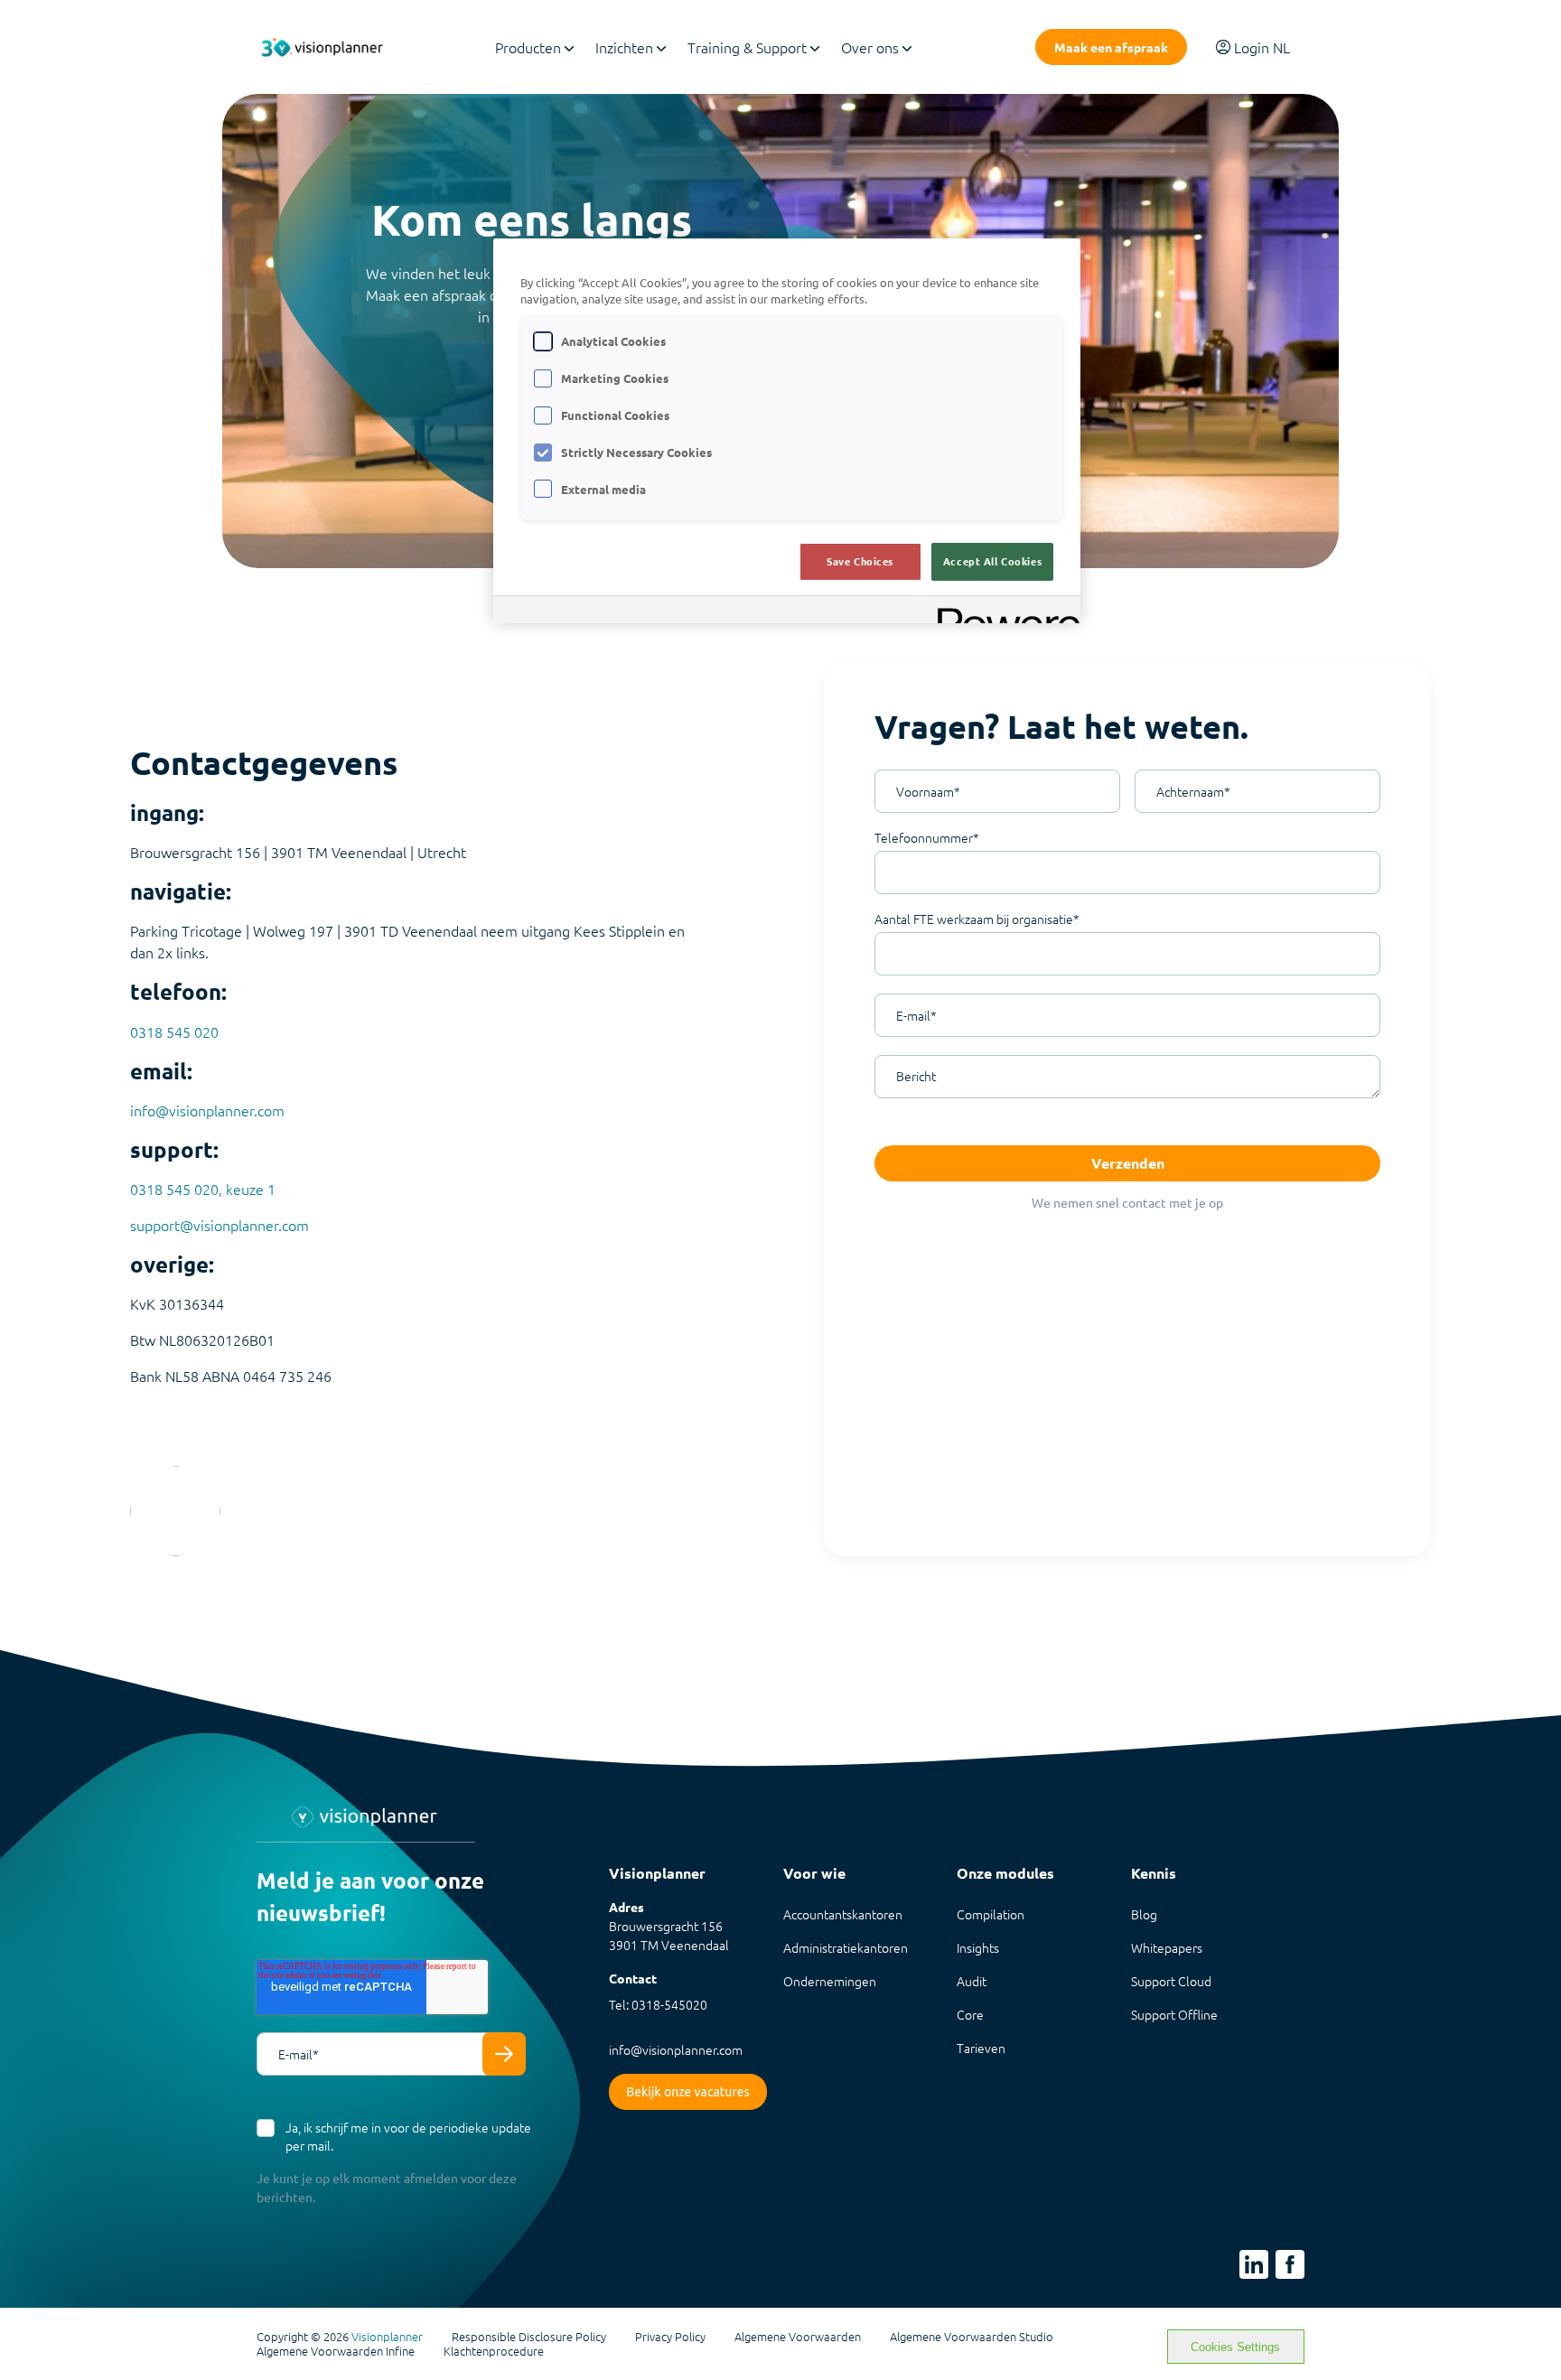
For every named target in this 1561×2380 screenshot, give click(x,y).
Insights (978, 1947)
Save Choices (860, 561)
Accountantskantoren (843, 1914)
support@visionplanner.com (220, 1225)
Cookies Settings (1235, 2347)
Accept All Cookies (992, 561)
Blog (1144, 1914)
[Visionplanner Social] (1254, 2264)
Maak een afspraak (1111, 47)
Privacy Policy (670, 2337)
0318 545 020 (174, 1031)
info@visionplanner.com (207, 1110)
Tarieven (981, 2048)
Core (970, 2014)
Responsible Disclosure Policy (529, 2337)
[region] (787, 431)
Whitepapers (1167, 1947)
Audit (972, 1981)
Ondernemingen (830, 1981)
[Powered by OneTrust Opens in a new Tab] (1003, 612)
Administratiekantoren (846, 1947)
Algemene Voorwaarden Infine (336, 2351)
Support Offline (1174, 2014)
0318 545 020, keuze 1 (203, 1189)
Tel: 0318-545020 (658, 2004)
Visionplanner (387, 2336)
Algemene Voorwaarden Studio (972, 2337)
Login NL (1262, 47)
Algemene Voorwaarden (798, 2337)
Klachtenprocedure (494, 2351)
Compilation (991, 1914)
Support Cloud (1171, 1981)
